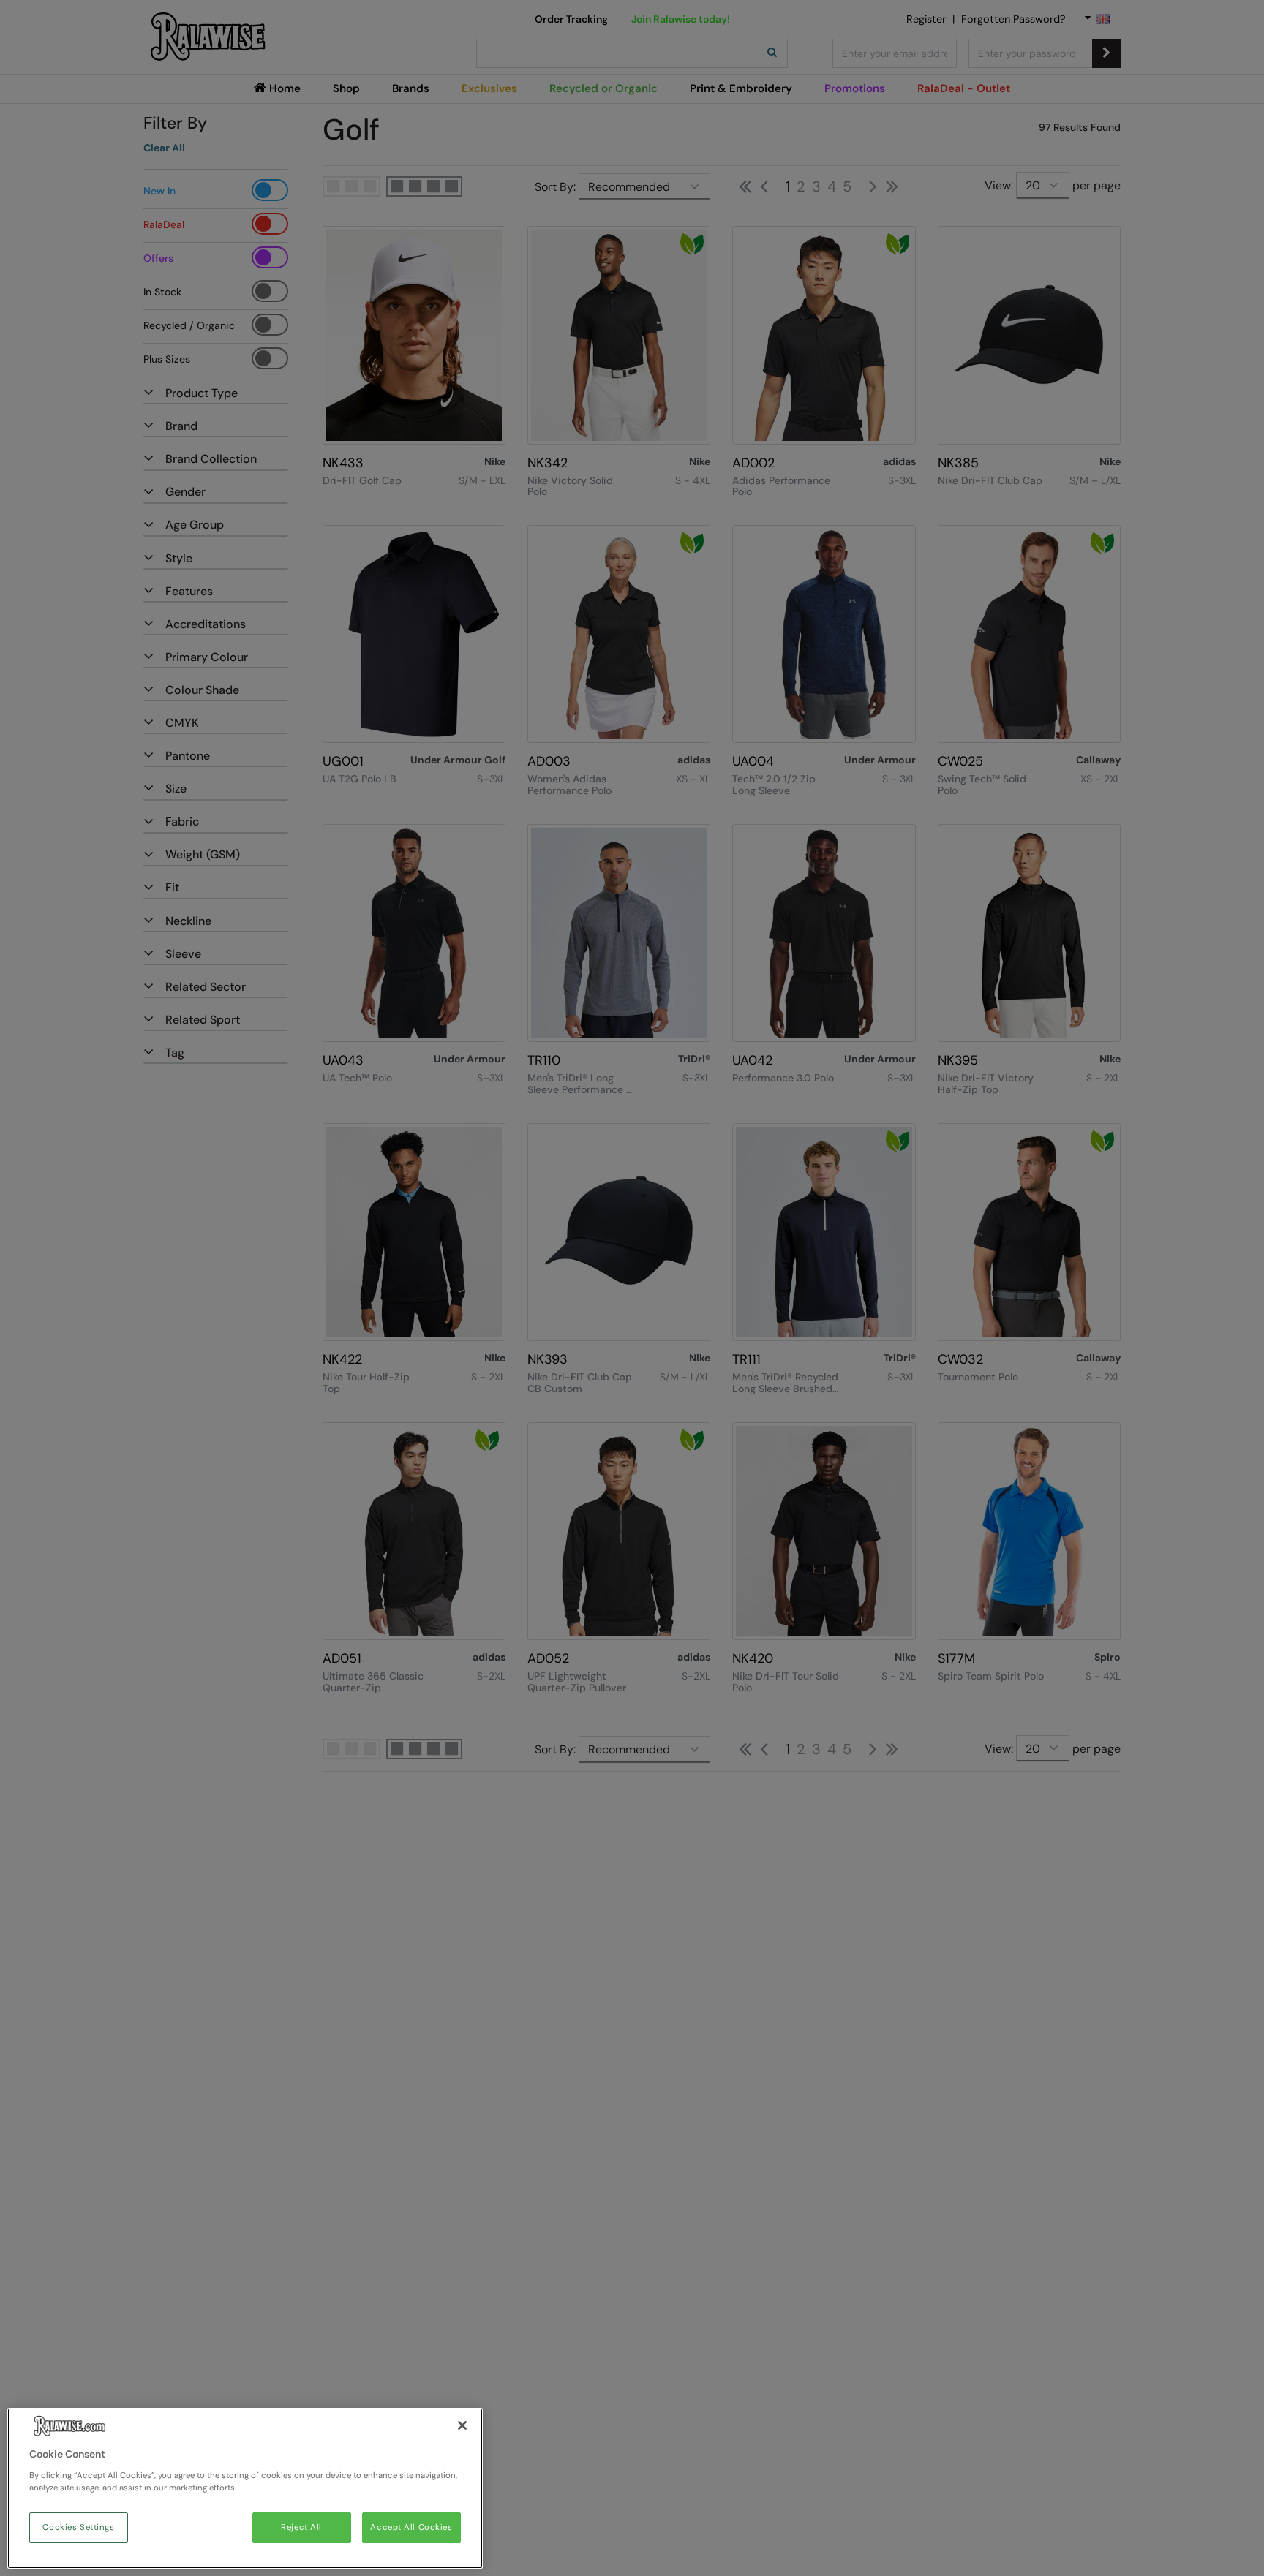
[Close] (462, 2425)
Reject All (301, 2527)
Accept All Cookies (411, 2527)
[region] (245, 2488)
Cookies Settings (78, 2527)
